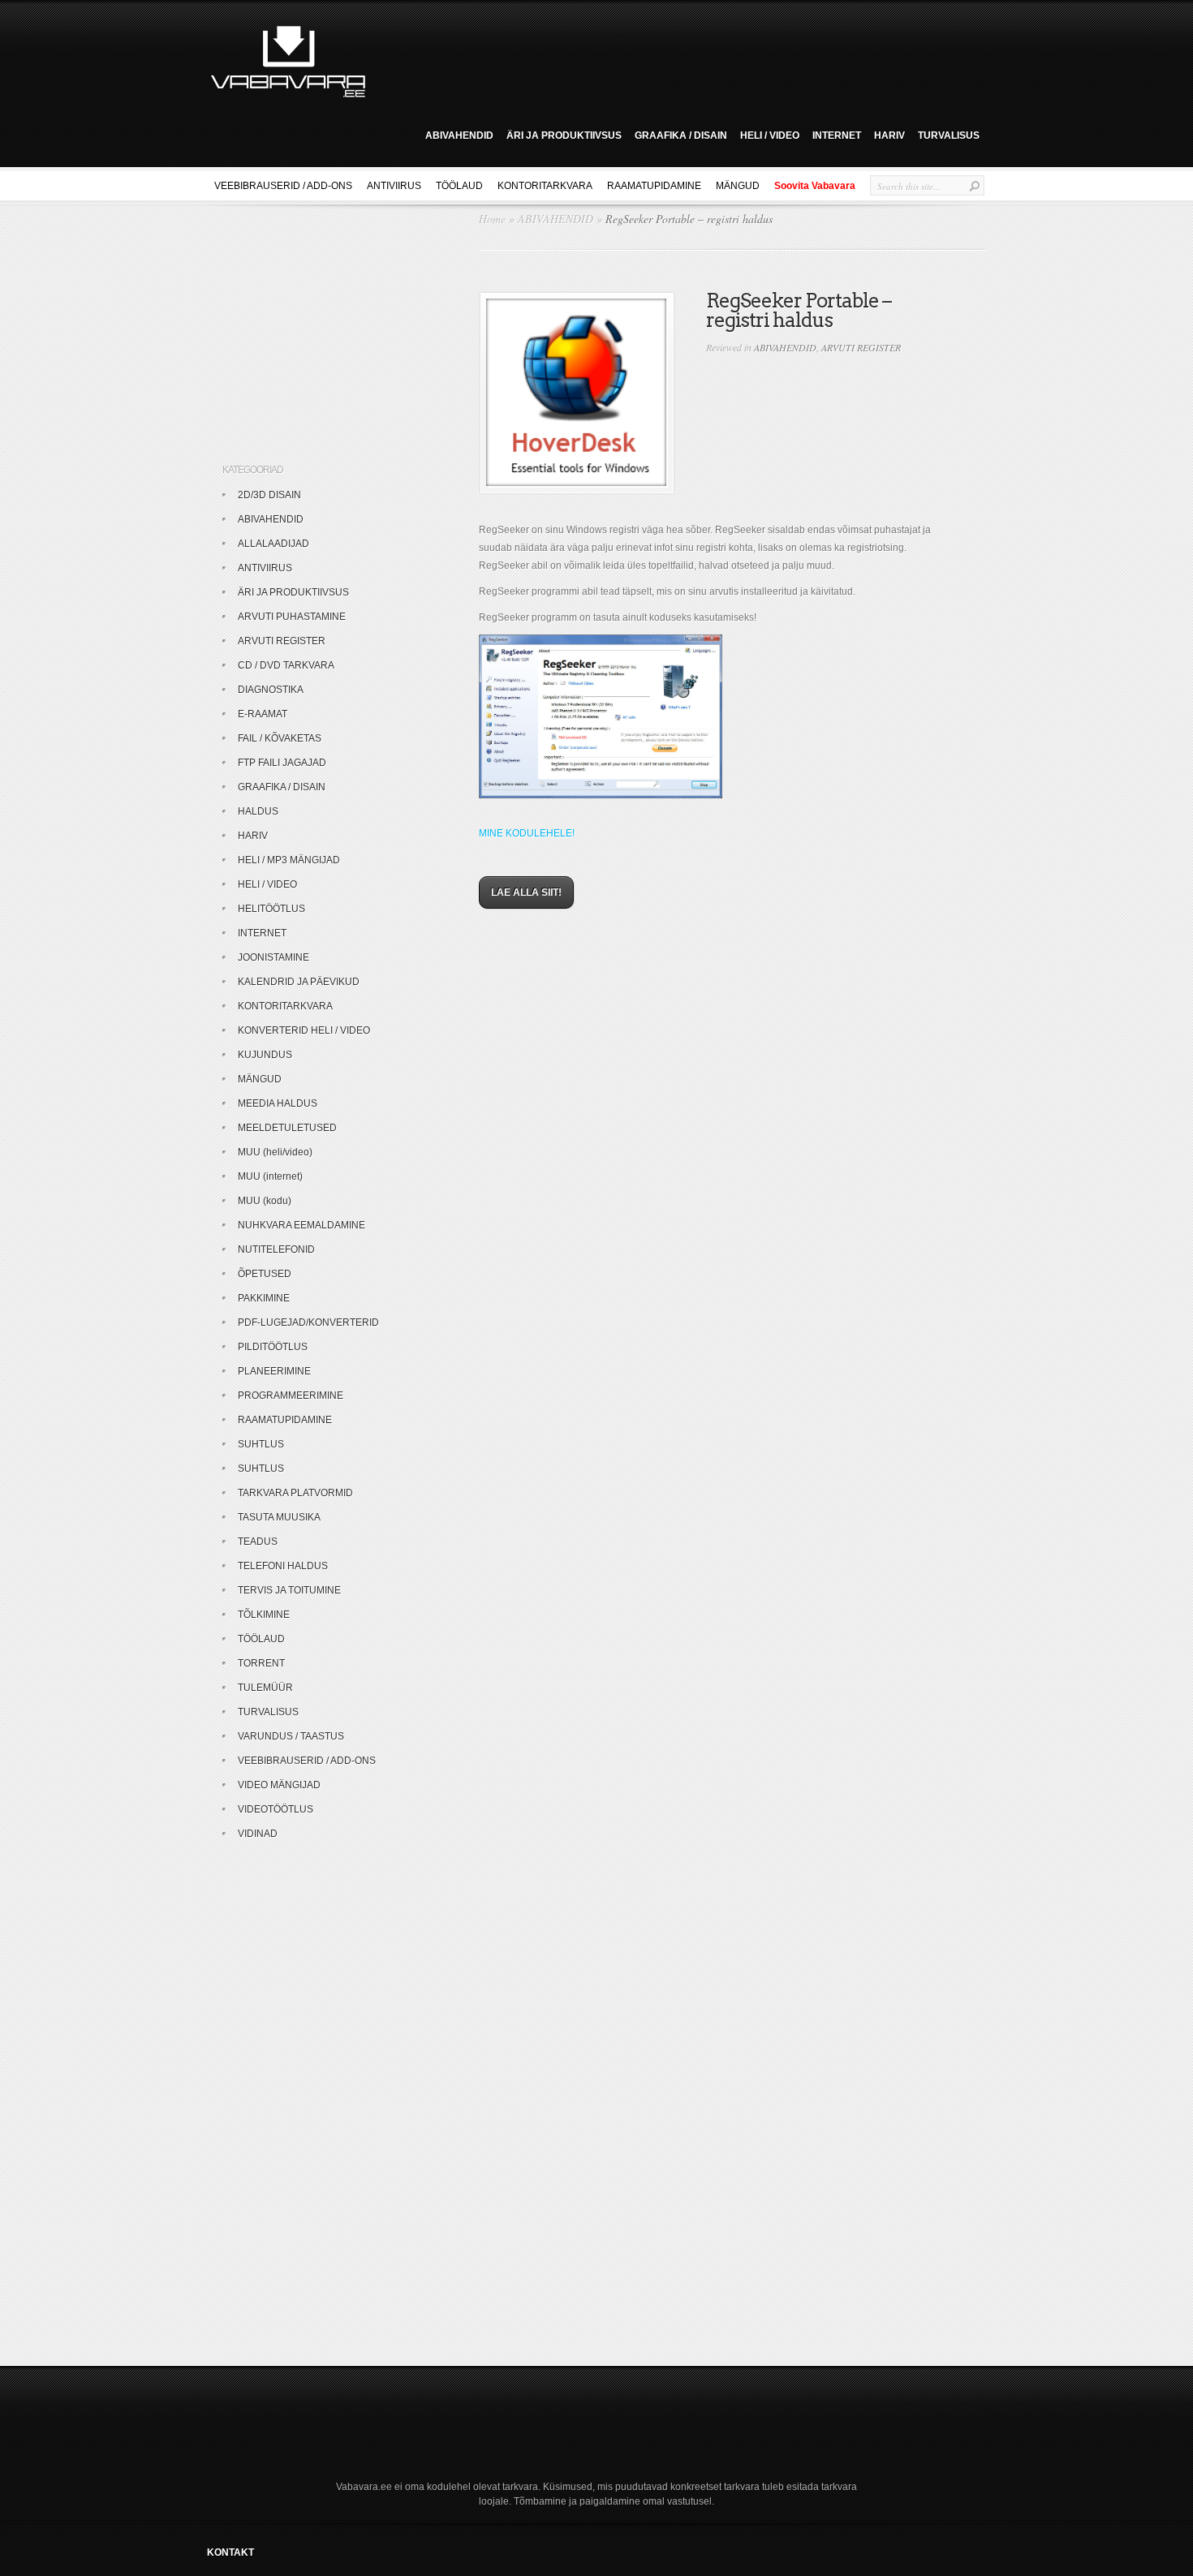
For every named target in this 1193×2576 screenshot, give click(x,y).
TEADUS (258, 1542)
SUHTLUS (261, 1444)
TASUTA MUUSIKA (279, 1517)
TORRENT (261, 1663)
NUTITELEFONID (276, 1249)
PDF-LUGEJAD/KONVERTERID (308, 1322)
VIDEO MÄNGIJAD (279, 1785)
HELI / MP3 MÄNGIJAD (289, 860)
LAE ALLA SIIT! (526, 892)
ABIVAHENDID (459, 135)
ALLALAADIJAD (273, 544)
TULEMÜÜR (265, 1688)
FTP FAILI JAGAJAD (282, 763)
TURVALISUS (949, 135)
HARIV (889, 135)
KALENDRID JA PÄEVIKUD (299, 982)
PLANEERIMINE (274, 1371)
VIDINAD (258, 1834)
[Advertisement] (681, 59)
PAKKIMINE (264, 1298)
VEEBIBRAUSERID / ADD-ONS (283, 186)
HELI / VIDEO (770, 135)
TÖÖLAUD (459, 186)
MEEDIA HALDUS (278, 1103)
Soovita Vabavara (815, 186)
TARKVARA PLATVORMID (295, 1493)
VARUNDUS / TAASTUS (291, 1736)
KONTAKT (230, 2552)
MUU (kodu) (265, 1201)
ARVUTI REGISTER (861, 347)
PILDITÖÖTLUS (273, 1347)
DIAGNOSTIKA (271, 690)
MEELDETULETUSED (287, 1128)
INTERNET (837, 135)
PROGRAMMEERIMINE (291, 1396)
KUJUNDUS (265, 1055)
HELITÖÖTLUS (271, 909)
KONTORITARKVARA (545, 186)
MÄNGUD (738, 186)
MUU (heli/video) (275, 1152)
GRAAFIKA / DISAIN (681, 135)
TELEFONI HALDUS (283, 1566)
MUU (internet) (270, 1176)
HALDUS (258, 811)
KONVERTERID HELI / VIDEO (304, 1030)
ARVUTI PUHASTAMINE (292, 617)
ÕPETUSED (265, 1274)
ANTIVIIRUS (394, 186)
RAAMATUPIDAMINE (654, 186)
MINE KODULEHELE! (527, 833)
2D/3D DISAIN (269, 495)
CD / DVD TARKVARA (286, 665)
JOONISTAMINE (273, 957)
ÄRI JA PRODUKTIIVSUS (564, 135)
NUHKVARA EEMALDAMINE (301, 1225)
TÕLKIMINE (264, 1615)
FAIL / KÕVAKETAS (280, 738)
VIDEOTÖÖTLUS (276, 1809)
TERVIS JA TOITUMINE (289, 1590)
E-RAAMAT (263, 714)
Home (492, 219)
